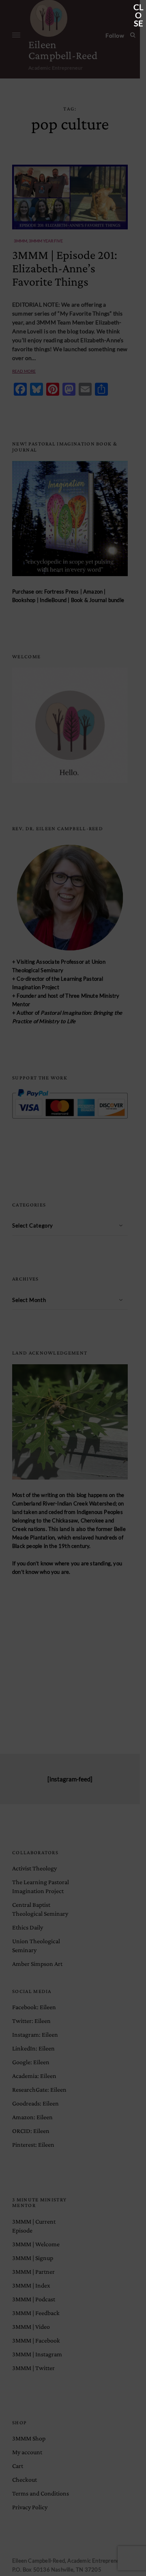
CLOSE (138, 8)
